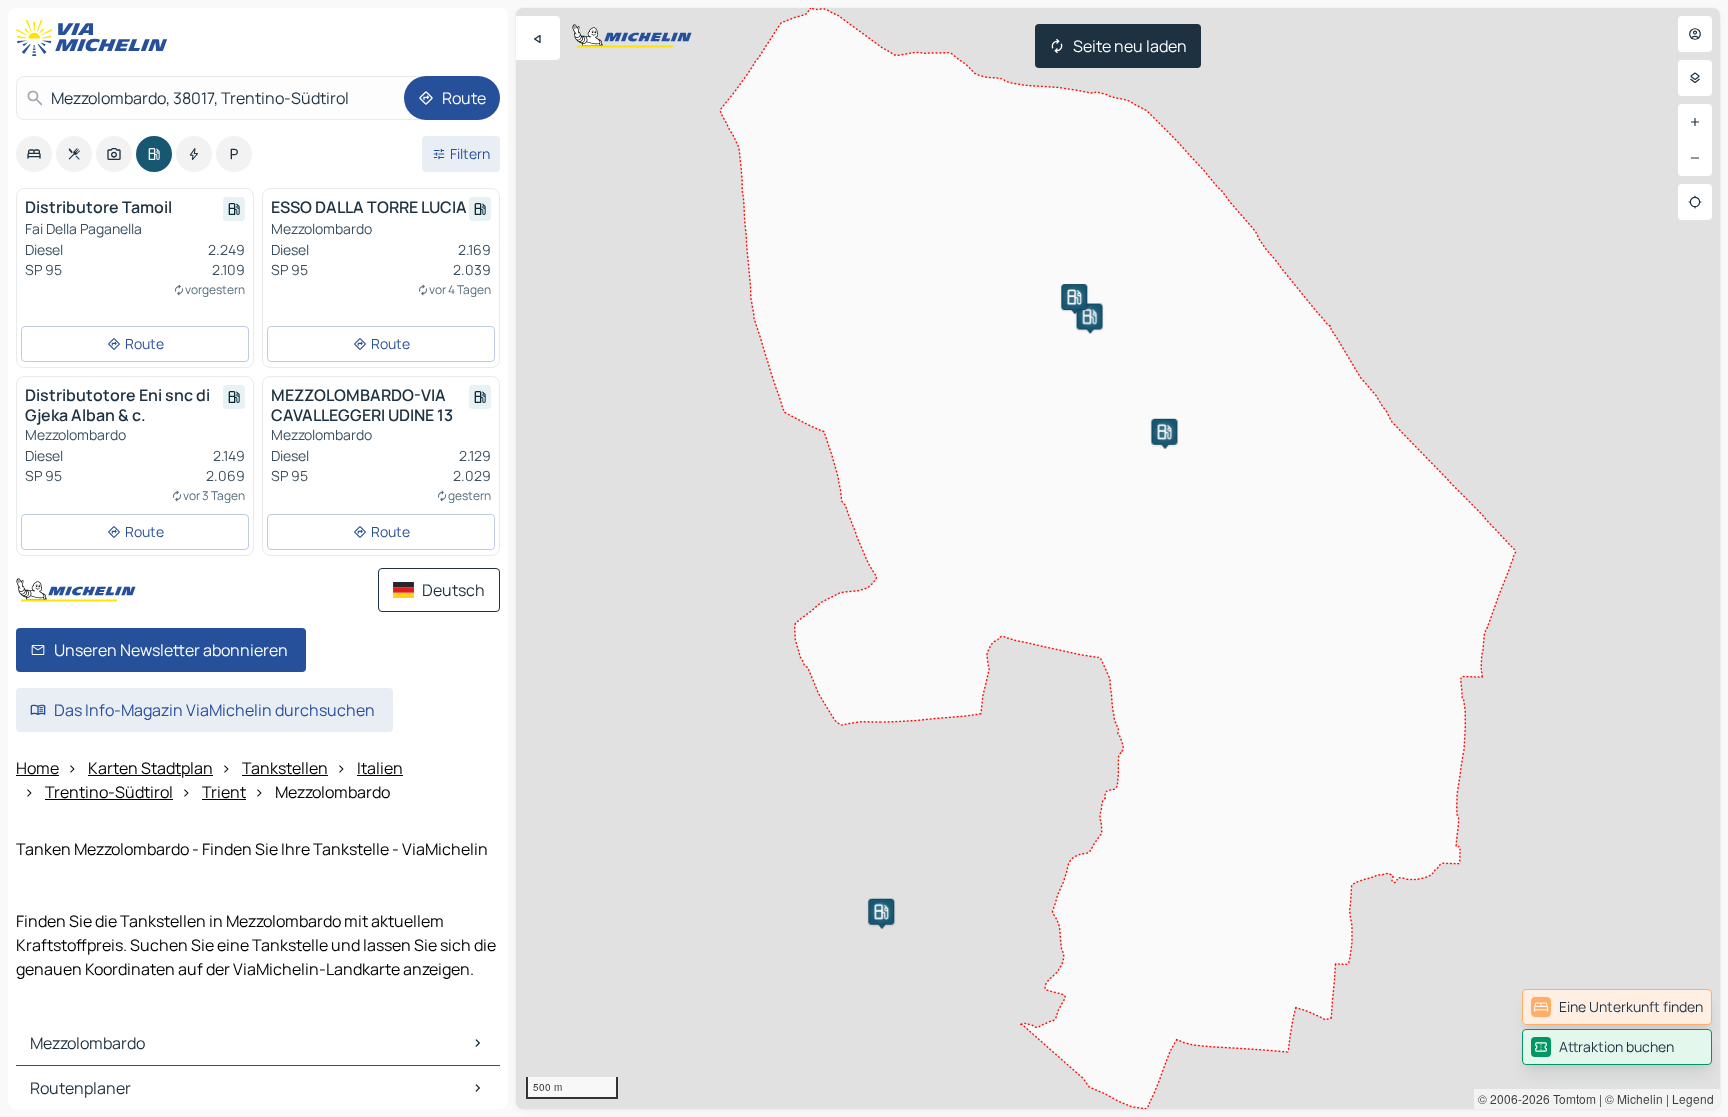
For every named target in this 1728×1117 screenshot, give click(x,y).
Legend (1693, 1098)
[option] (34, 154)
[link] (1617, 1007)
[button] (881, 912)
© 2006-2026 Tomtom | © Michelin (1570, 1098)
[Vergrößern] (1695, 122)
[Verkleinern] (1695, 158)
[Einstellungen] (1695, 78)
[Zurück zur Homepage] (96, 38)
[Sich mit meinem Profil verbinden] (1695, 34)
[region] (1118, 558)
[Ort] (1695, 202)
